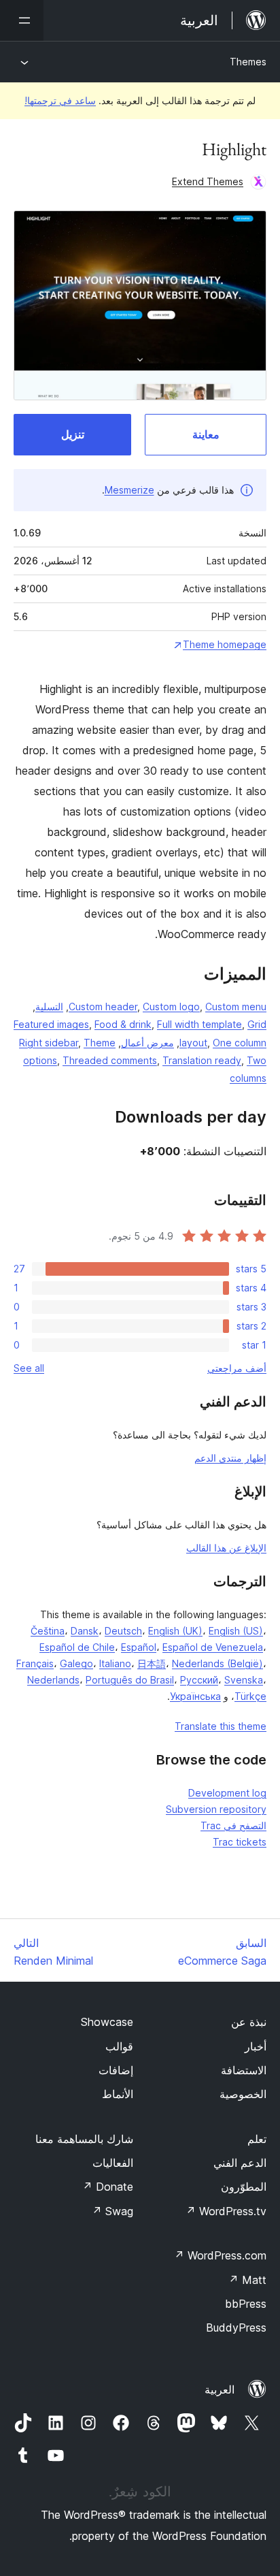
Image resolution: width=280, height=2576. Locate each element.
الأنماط (118, 2094)
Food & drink (123, 1024)
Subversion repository (216, 1809)
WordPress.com (220, 2255)
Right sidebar (49, 1043)
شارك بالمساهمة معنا (84, 2139)
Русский (199, 1680)
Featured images (51, 1024)
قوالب (119, 2046)
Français (35, 1663)
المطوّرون (244, 2187)
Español (139, 1647)
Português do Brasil (130, 1680)
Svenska (244, 1680)
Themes (248, 62)
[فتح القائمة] (22, 20)
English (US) (236, 1631)
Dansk (85, 1631)
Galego (76, 1663)
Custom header (103, 1007)
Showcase (107, 2022)
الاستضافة (244, 2070)
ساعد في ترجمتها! (60, 100)
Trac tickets (240, 1842)
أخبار (256, 2046)
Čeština (48, 1631)
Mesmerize (129, 490)
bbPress (246, 2304)
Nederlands (53, 1680)
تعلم (257, 2139)
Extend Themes (208, 181)
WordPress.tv (226, 2211)
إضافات (116, 2070)
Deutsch (123, 1631)
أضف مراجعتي (237, 1368)
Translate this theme (221, 1726)
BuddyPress (236, 2328)
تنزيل (73, 434)
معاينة (206, 434)
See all (29, 1368)
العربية (220, 2389)
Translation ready (202, 1060)
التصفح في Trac (233, 1825)
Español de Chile (77, 1647)
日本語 (152, 1663)
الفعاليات (113, 2163)
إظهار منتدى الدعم (230, 1458)
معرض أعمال (147, 1043)
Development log (227, 1793)
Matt (247, 2280)
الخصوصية (243, 2094)
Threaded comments (110, 1060)
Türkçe (250, 1696)
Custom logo (171, 1007)
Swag (112, 2211)
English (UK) (175, 1631)
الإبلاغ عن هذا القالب (226, 1548)
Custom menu (236, 1007)
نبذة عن (249, 2022)
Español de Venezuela (213, 1647)
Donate (108, 2187)
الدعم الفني (240, 2163)
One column (240, 1043)
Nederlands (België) (217, 1663)
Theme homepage (225, 644)
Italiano (115, 1663)
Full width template (199, 1024)
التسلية (49, 1007)
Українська (195, 1696)
